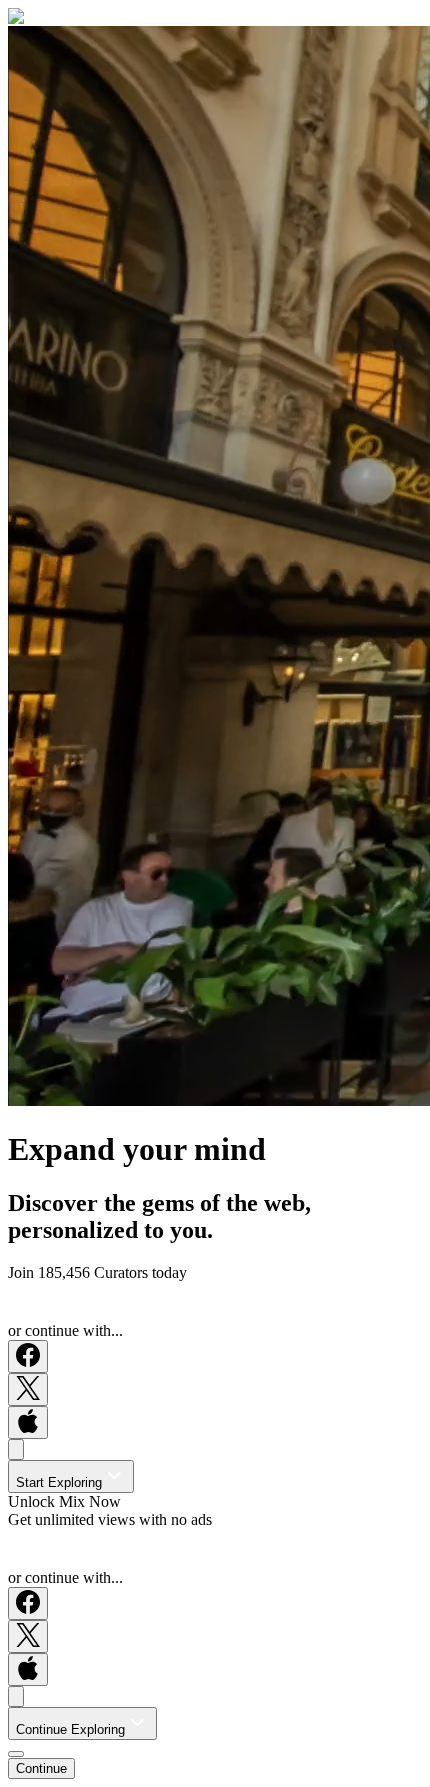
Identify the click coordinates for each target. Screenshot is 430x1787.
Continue (41, 1768)
